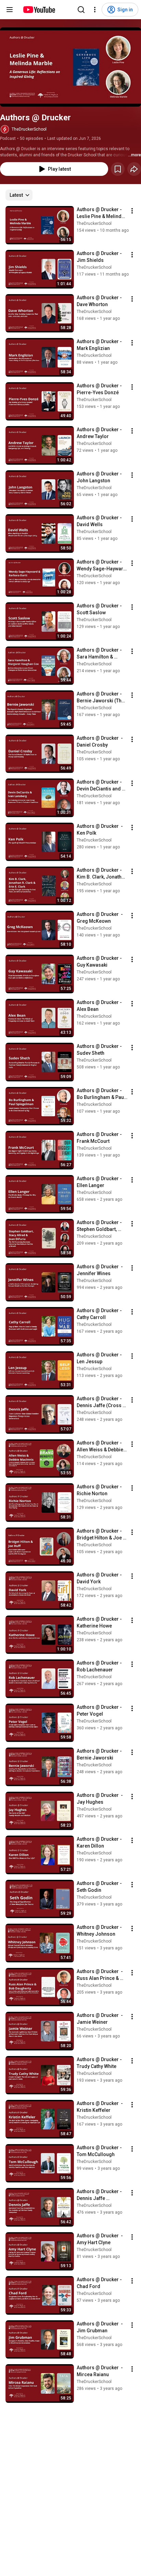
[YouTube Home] (39, 10)
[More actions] (132, 211)
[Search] (81, 10)
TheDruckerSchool (29, 129)
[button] (70, 67)
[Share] (134, 169)
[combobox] (19, 195)
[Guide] (10, 10)
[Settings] (95, 10)
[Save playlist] (118, 169)
